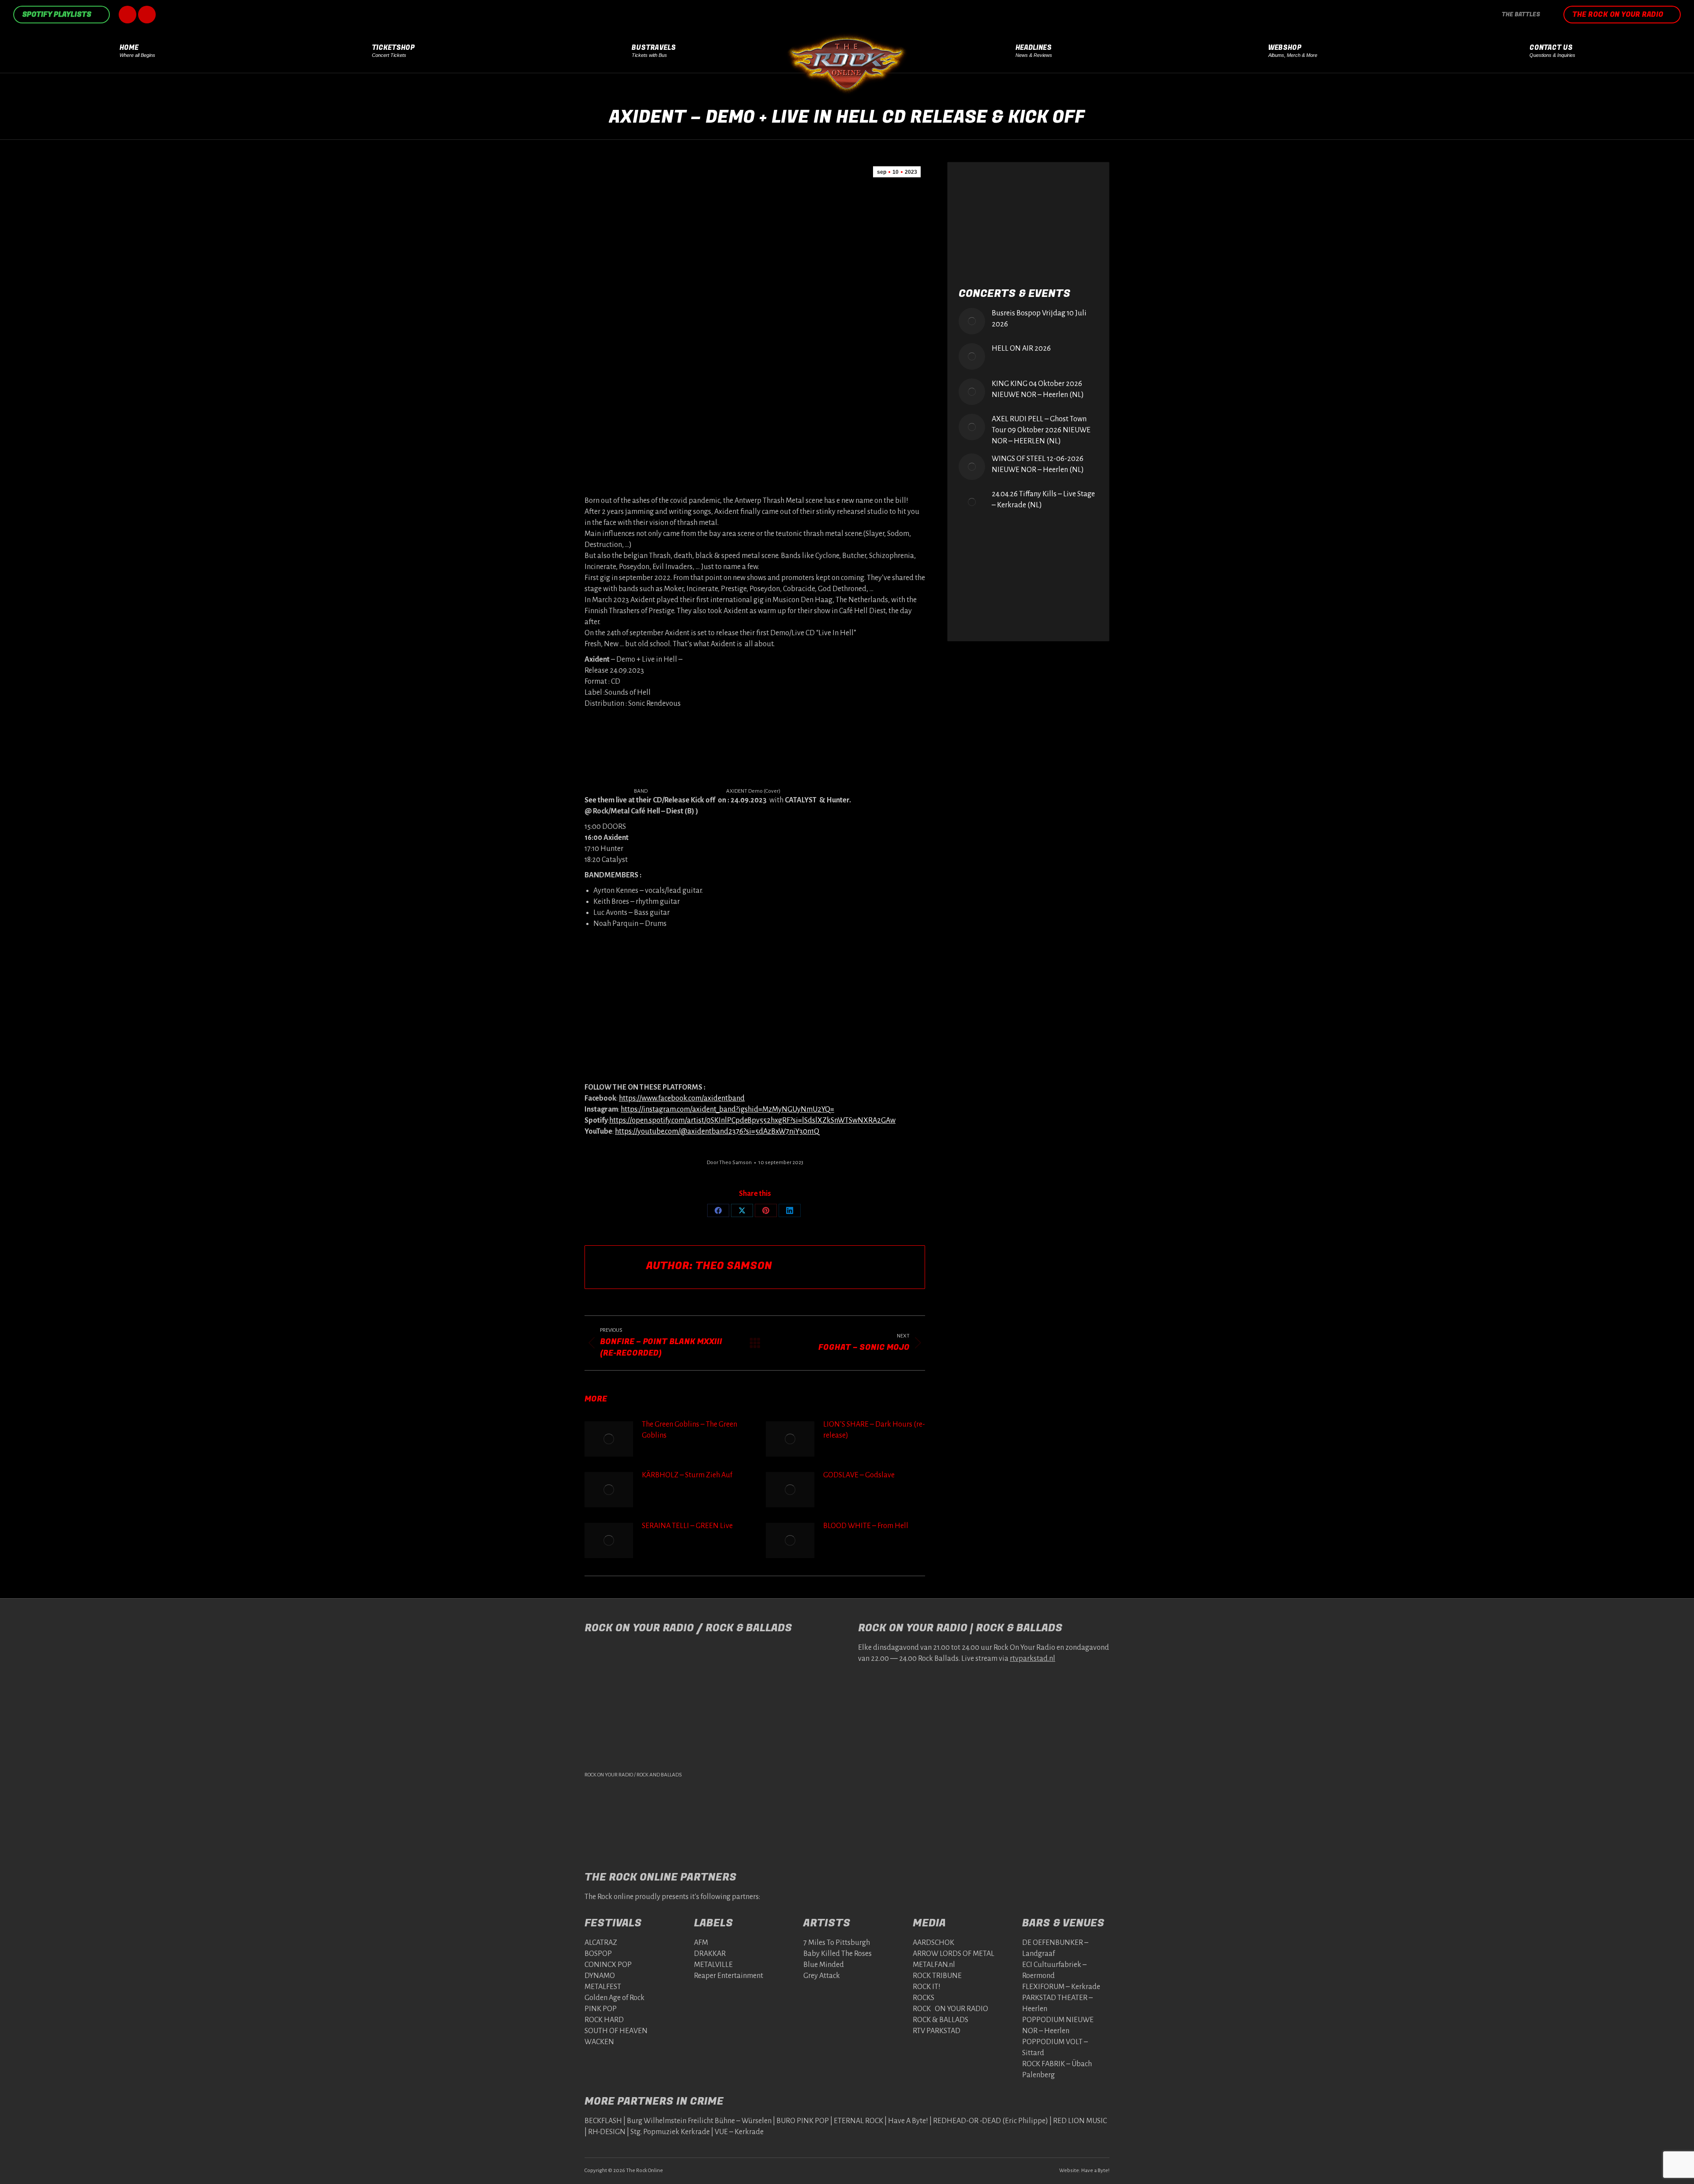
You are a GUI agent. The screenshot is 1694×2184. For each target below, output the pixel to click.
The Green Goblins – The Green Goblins (690, 1430)
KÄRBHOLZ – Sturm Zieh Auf (687, 1475)
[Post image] (609, 1439)
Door (729, 1163)
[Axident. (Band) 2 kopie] (753, 1045)
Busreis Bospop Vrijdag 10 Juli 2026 (1039, 319)
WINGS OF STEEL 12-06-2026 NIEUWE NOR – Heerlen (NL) (1038, 464)
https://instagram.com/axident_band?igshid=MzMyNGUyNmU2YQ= (727, 1109)
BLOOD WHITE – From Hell (866, 1526)
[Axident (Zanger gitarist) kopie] (641, 971)
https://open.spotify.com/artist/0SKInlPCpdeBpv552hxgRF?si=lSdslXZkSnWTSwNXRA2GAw (752, 1120)
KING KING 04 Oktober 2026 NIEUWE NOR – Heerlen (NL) (1038, 389)
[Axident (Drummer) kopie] (641, 1045)
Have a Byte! (1095, 2171)
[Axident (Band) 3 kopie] (753, 971)
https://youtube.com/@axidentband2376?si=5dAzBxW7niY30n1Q (717, 1131)
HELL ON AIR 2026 (1021, 348)
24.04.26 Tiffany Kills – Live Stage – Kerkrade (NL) (1043, 500)
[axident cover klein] (753, 751)
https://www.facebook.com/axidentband (682, 1098)
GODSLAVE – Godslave (859, 1475)
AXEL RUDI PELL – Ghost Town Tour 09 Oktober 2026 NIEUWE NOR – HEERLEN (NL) (1041, 430)
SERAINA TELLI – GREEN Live (687, 1526)
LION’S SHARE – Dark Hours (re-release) (874, 1430)
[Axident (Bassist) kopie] (866, 971)
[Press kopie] (641, 751)
